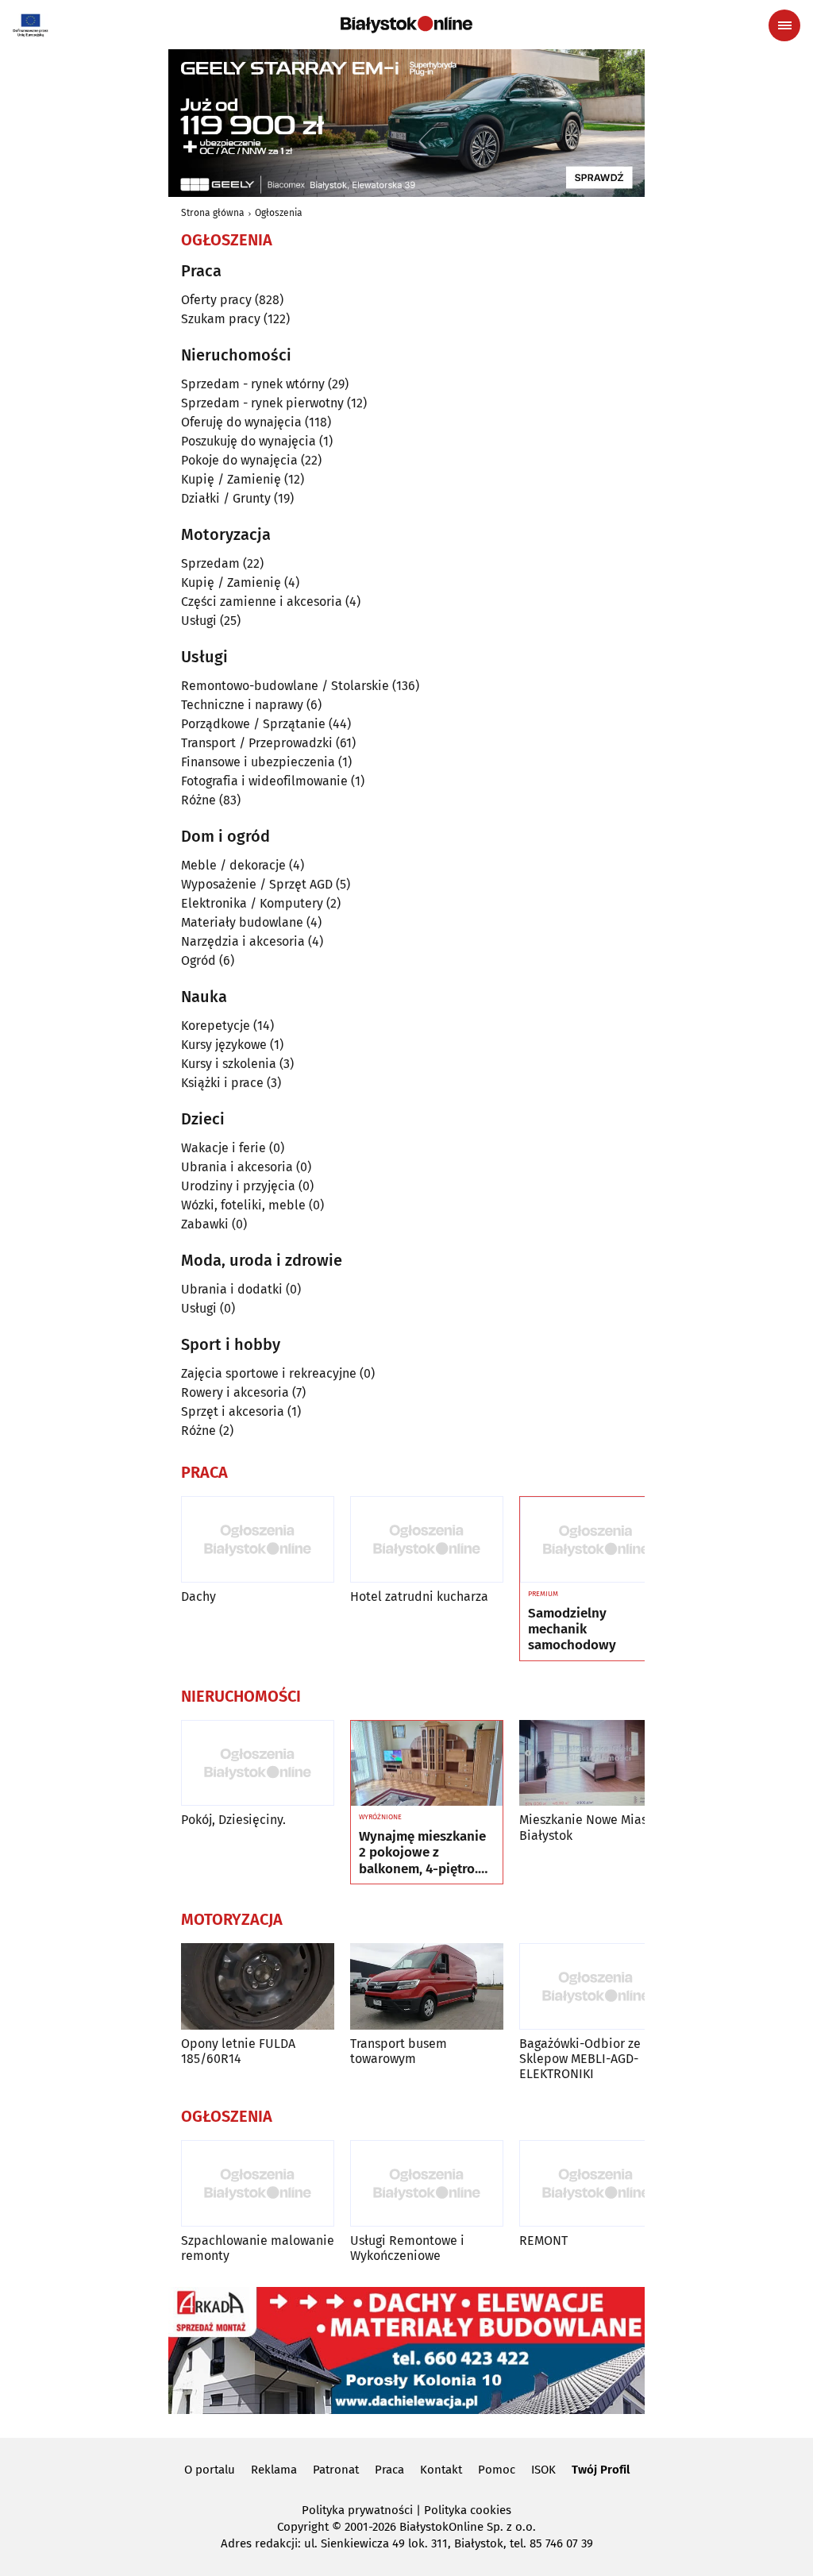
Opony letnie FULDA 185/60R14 (238, 2051)
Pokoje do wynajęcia (239, 460)
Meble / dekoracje (233, 865)
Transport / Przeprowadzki (257, 743)
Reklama (274, 2470)
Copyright (303, 2527)
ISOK (543, 2470)
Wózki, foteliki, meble (243, 1205)
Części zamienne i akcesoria (262, 602)
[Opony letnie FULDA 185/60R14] (258, 1986)
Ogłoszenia (279, 213)
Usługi (199, 621)
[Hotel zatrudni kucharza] (427, 1539)
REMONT (543, 2241)
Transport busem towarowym (399, 2051)
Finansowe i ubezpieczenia (258, 762)
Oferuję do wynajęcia (241, 422)
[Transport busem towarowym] (427, 1986)
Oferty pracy (216, 300)
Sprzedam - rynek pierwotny (262, 403)
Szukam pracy (221, 319)
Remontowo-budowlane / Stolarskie (285, 686)
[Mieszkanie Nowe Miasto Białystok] (596, 1763)
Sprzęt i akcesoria (233, 1411)
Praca (389, 2470)
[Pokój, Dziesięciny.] (258, 1763)
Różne (198, 800)
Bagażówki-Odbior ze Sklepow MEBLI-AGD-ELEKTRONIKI (580, 2059)
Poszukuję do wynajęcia (249, 441)
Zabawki (205, 1224)
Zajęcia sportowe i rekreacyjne (269, 1373)
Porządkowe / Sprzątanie (253, 724)
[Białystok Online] (406, 25)
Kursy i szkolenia (229, 1064)
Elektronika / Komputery (252, 903)
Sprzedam (210, 563)
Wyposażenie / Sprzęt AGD (257, 884)
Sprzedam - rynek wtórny (253, 384)
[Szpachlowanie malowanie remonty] (258, 2183)
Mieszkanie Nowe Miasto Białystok (589, 1827)
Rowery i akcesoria (235, 1392)
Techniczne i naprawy (242, 705)
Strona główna (213, 213)
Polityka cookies (468, 2510)
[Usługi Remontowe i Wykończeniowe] (427, 2183)
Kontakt (441, 2470)
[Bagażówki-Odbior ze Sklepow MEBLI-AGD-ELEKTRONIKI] (596, 1986)
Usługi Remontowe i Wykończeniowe (407, 2248)
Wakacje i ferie (223, 1148)
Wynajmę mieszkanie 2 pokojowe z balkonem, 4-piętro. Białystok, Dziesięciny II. (425, 1853)
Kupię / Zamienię (231, 479)
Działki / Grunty (226, 498)
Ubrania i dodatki (232, 1289)
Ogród (198, 960)
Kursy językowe (224, 1045)
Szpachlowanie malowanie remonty (258, 2248)
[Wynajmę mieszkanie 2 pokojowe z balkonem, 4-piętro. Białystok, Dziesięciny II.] (427, 1764)
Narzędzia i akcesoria (243, 941)
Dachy (198, 1597)
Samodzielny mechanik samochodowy (572, 1630)
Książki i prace (222, 1083)
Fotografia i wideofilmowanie (264, 781)
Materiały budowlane (242, 922)
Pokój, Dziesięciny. (233, 1820)
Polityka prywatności (357, 2510)
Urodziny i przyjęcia (238, 1186)
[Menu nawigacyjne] (784, 25)
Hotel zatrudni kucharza (419, 1597)
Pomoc (497, 2470)
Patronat (336, 2470)
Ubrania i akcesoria (237, 1167)
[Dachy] (258, 1539)
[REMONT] (596, 2183)
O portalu (210, 2470)
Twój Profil (601, 2470)
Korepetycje (216, 1026)
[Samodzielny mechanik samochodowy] (596, 1540)
